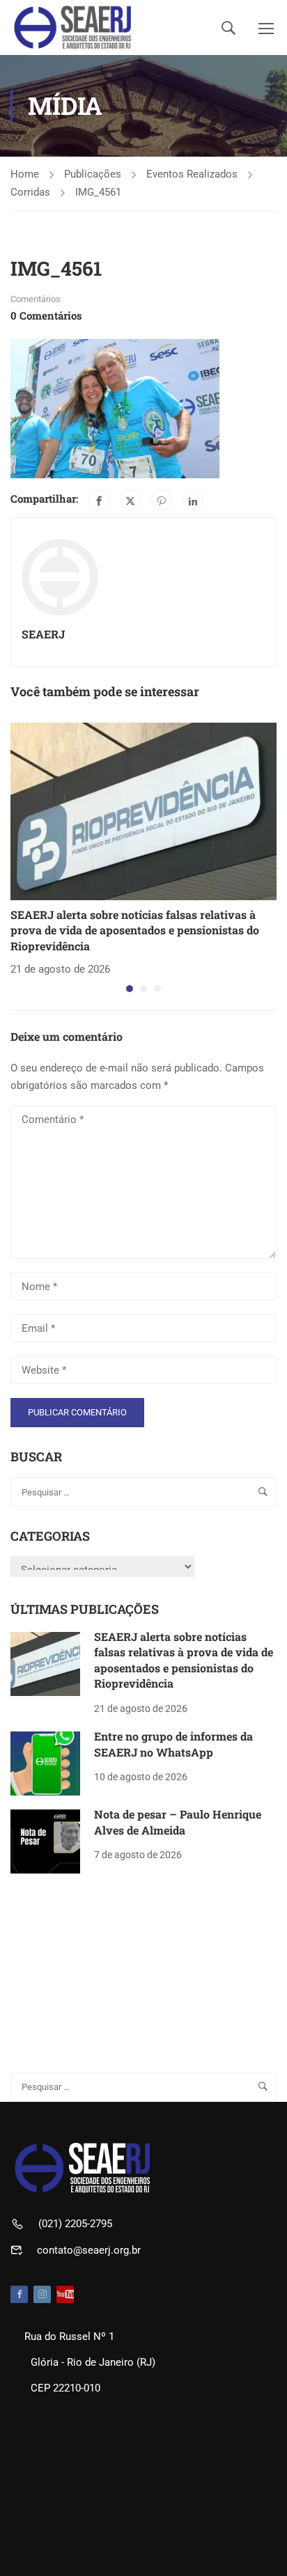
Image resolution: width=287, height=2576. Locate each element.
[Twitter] (130, 500)
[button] (130, 989)
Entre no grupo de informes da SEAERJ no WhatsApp (173, 1744)
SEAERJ (43, 634)
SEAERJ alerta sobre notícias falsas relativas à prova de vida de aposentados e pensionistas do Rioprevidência (135, 930)
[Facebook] (99, 500)
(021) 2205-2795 (75, 2224)
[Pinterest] (162, 500)
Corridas (30, 192)
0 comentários (46, 315)
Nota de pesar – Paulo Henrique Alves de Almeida (178, 1822)
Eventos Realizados (192, 174)
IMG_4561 (98, 192)
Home (25, 174)
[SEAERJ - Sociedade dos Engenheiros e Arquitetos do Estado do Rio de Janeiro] (73, 28)
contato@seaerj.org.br (89, 2250)
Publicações (93, 174)
